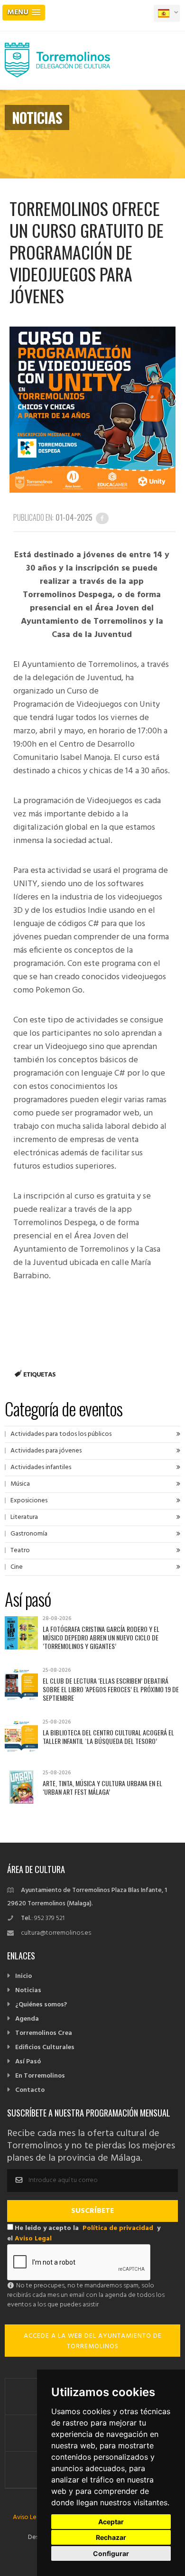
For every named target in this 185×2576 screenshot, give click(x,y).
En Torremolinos (40, 2076)
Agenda (27, 2019)
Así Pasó (28, 2062)
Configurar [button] (111, 2553)
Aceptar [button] (111, 2522)
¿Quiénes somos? (41, 2005)
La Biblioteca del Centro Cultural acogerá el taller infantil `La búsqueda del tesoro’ (108, 1737)
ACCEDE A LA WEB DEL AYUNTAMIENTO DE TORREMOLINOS (93, 2341)
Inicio (23, 1976)
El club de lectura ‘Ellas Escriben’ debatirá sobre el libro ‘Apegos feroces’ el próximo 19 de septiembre (111, 1689)
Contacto (30, 2090)
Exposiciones (29, 1501)
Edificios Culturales (45, 2047)
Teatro (20, 1550)
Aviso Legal (33, 2239)
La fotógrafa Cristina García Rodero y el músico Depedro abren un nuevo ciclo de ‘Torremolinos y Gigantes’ (101, 1637)
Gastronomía (29, 1534)
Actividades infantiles (41, 1467)
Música (20, 1484)
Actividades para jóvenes (46, 1451)
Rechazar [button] (111, 2537)
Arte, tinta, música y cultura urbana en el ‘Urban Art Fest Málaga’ (102, 1787)
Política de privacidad (118, 2228)
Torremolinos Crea (44, 2033)
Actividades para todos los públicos (61, 1434)
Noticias (28, 1991)
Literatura (24, 1517)
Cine (17, 1567)
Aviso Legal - (32, 2517)
